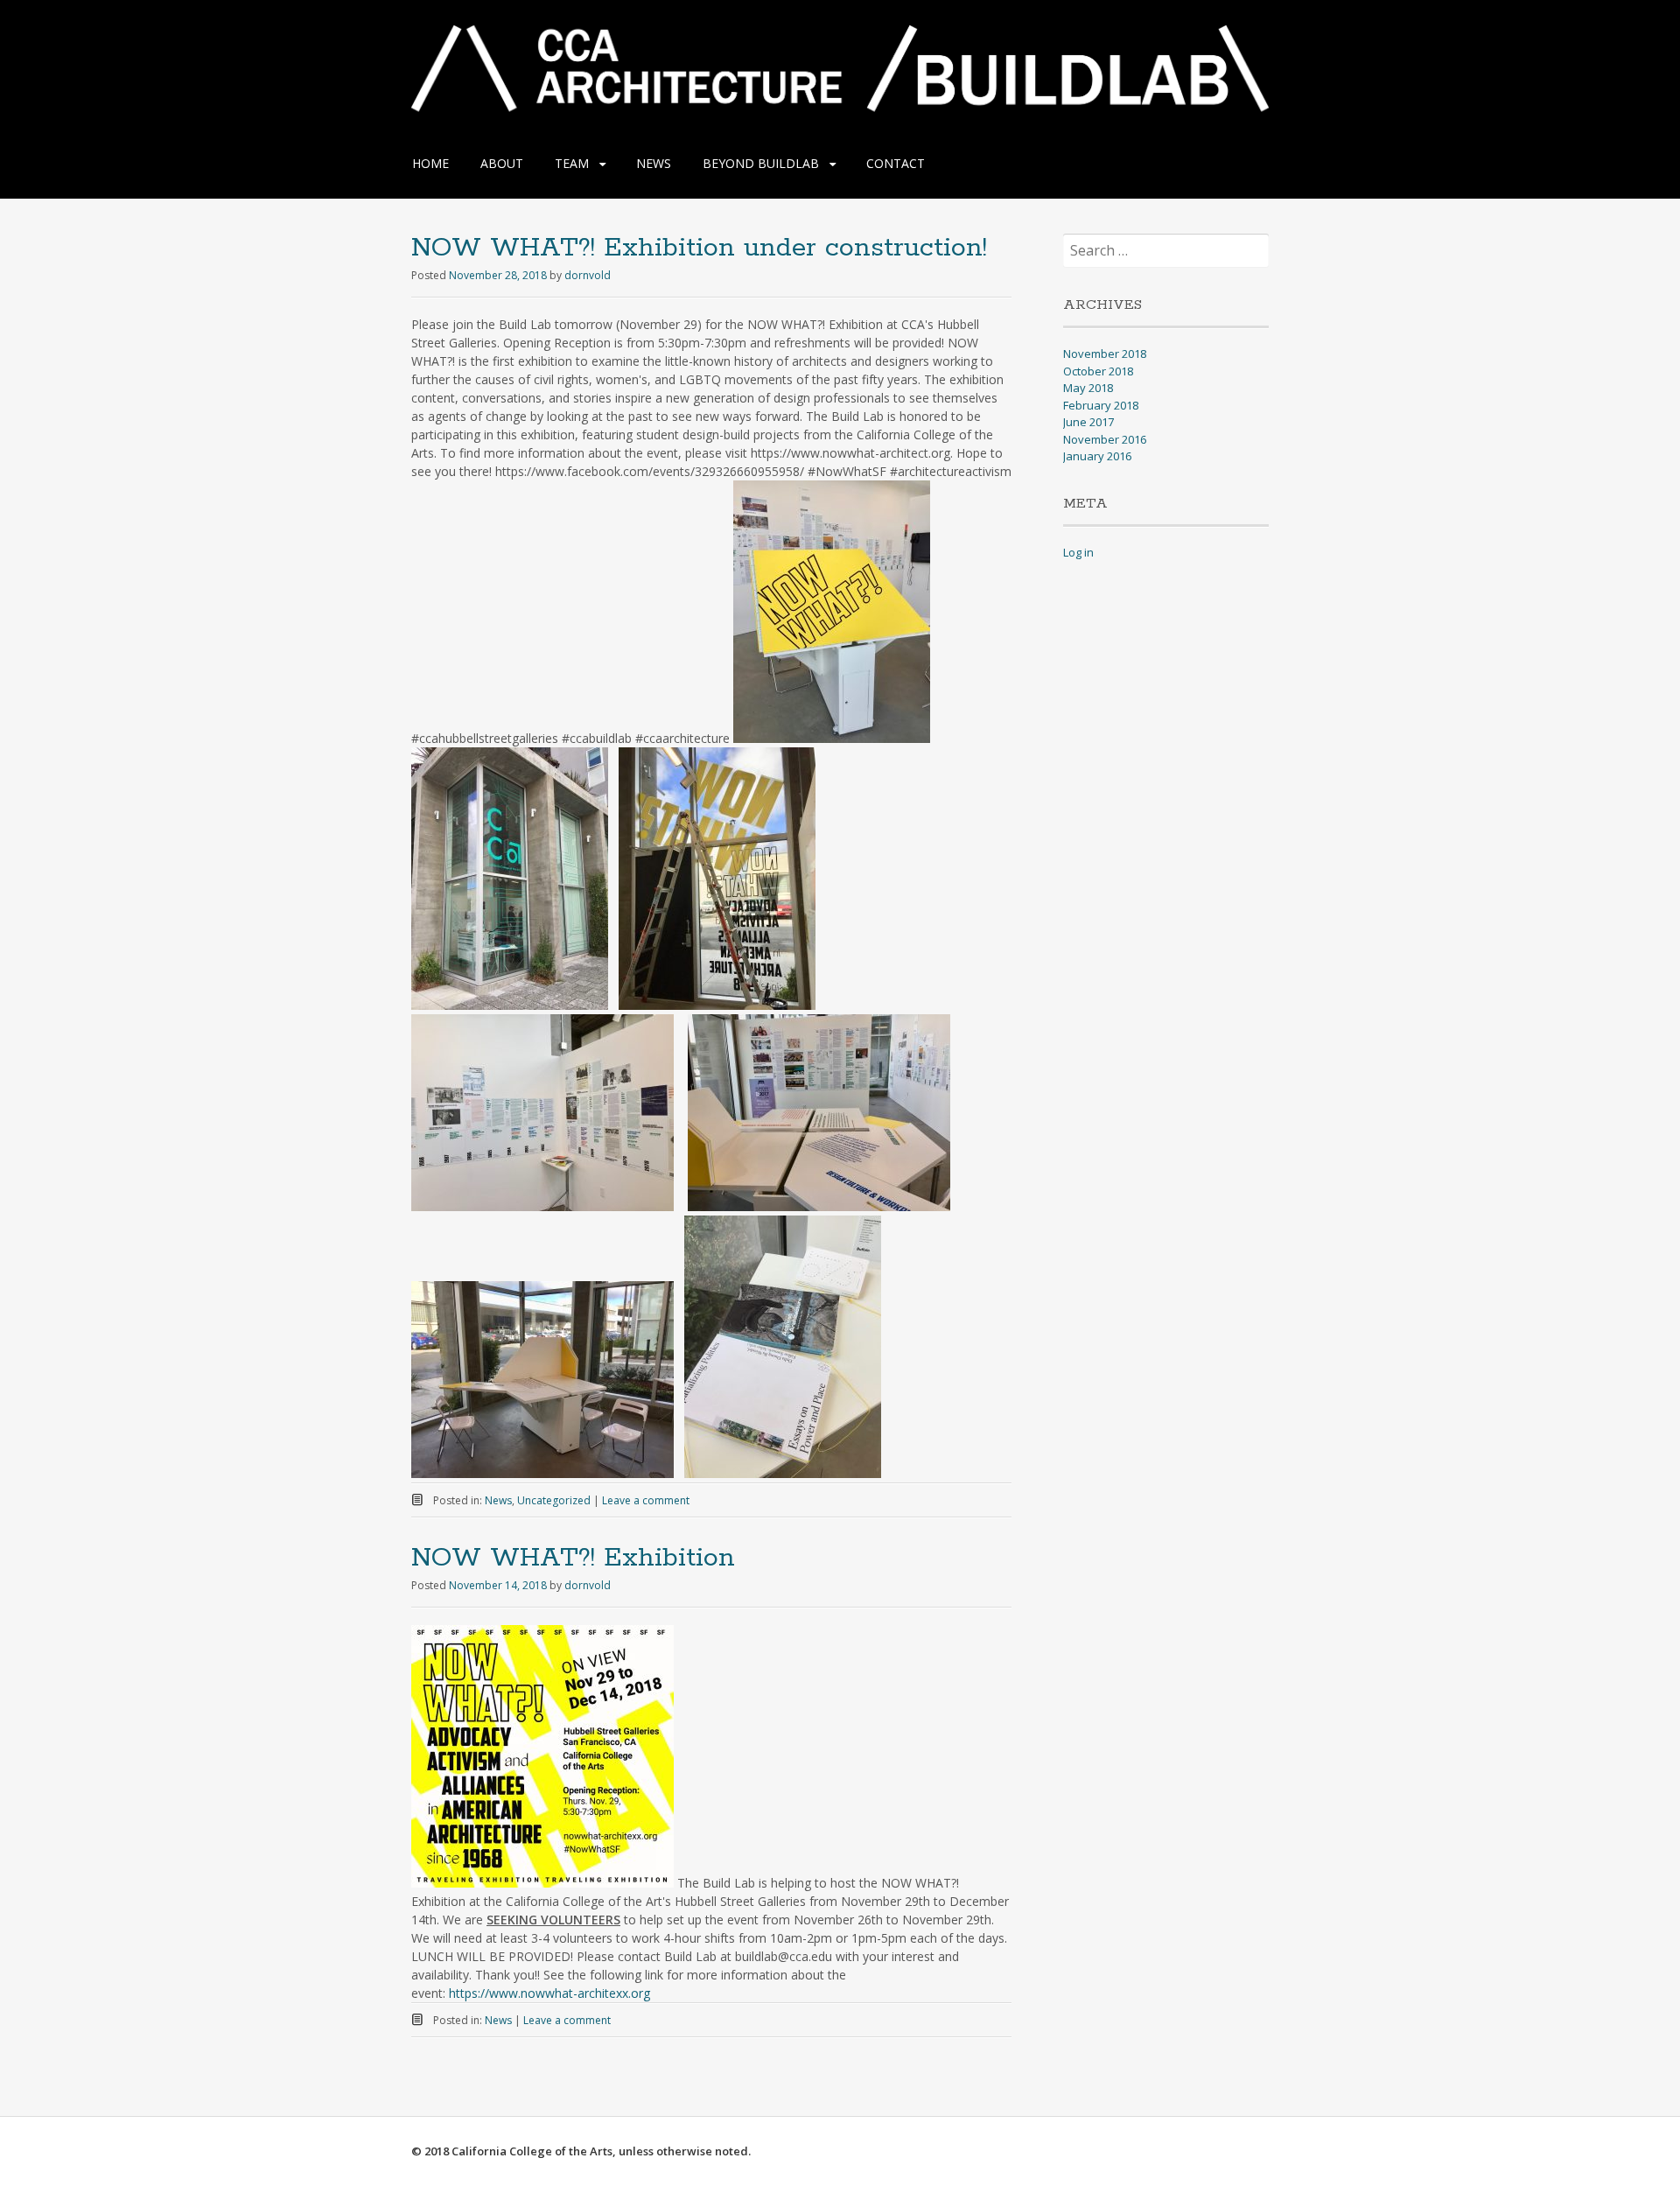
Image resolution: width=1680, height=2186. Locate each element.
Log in (1078, 552)
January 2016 (1097, 456)
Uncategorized (554, 1500)
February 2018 (1101, 405)
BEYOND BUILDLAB (761, 163)
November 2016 (1105, 439)
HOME (430, 163)
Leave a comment (646, 1500)
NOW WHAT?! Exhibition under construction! (699, 248)
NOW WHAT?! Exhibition (573, 1558)
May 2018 (1088, 388)
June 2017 (1088, 422)
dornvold (588, 275)
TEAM (572, 163)
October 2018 (1098, 371)
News (498, 1500)
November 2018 (1105, 354)
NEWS (654, 163)
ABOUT (502, 163)
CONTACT (896, 163)
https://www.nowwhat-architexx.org (549, 1993)
